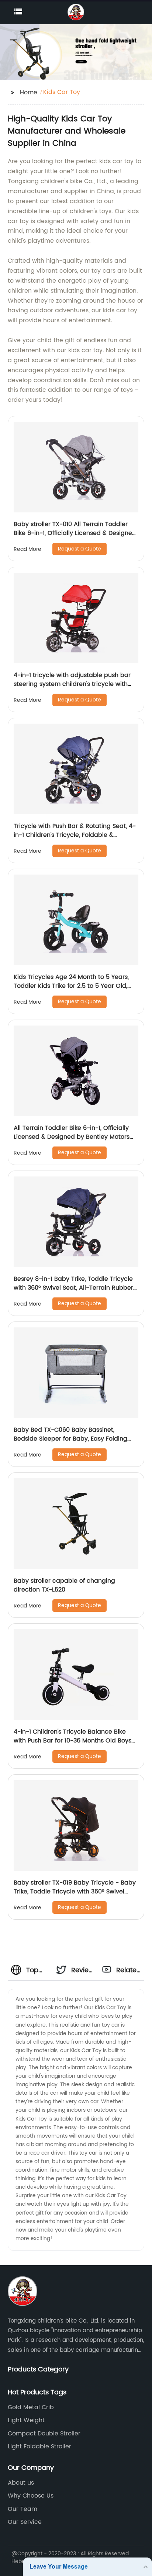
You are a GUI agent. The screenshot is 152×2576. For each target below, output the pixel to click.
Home (29, 92)
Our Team (23, 2509)
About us (21, 2483)
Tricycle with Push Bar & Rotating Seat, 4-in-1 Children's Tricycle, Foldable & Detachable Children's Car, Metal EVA (75, 835)
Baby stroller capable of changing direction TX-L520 (64, 1585)
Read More (27, 549)
